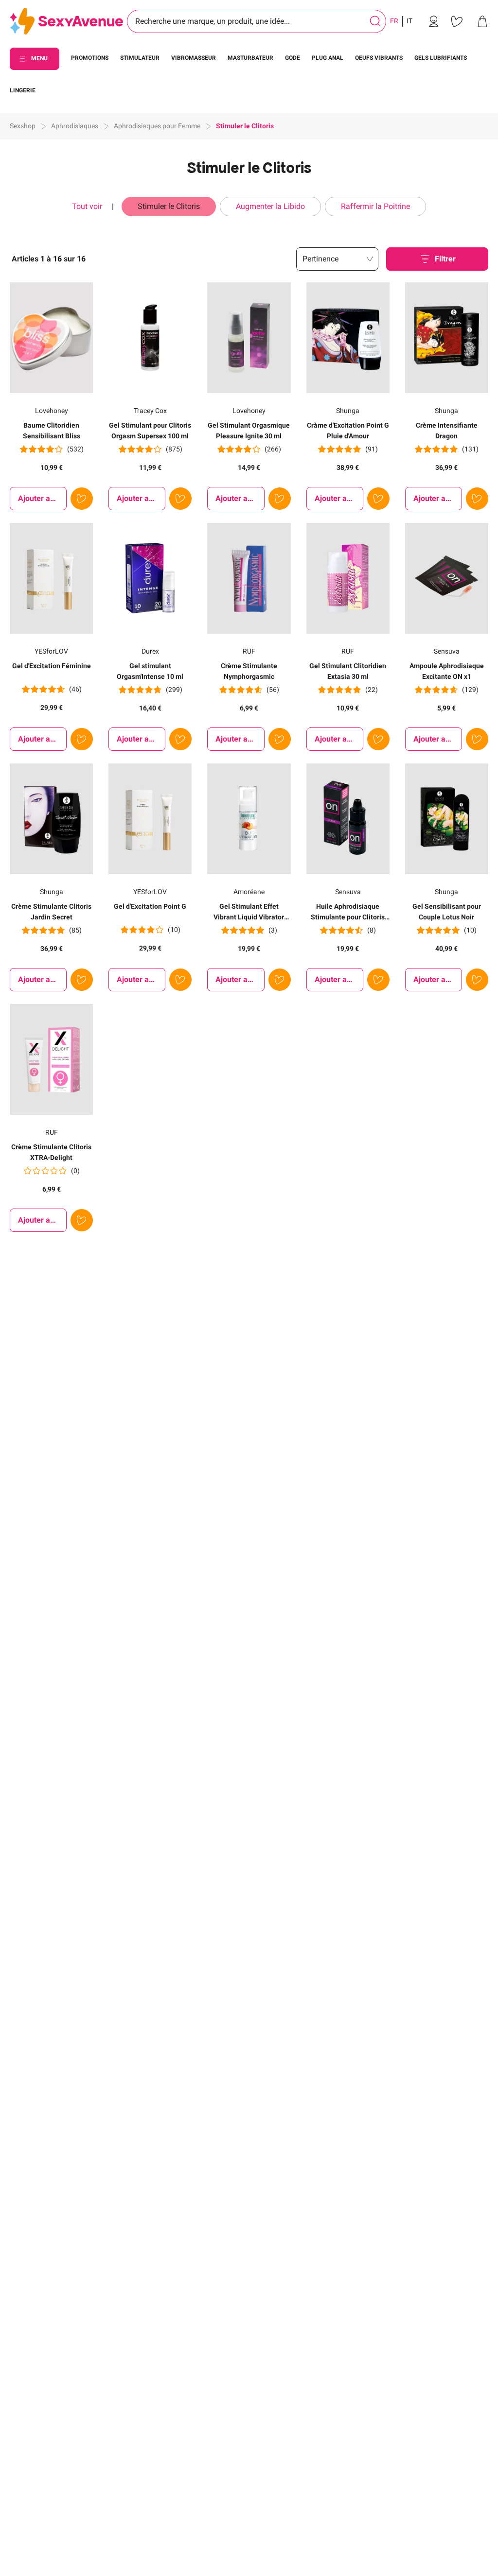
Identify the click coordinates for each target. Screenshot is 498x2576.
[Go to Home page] (66, 22)
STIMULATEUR (140, 58)
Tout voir (88, 206)
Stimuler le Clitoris (169, 206)
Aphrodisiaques (75, 126)
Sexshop (23, 126)
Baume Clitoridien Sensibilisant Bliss (52, 431)
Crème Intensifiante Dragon (447, 431)
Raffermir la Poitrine (375, 206)
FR (394, 21)
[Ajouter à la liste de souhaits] (82, 499)
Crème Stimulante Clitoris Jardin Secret (51, 912)
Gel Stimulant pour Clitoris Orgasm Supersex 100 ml (150, 431)
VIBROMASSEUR (194, 58)
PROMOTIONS (90, 58)
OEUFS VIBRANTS (379, 58)
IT (409, 21)
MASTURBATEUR (250, 58)
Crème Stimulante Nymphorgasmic (249, 671)
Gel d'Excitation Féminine (52, 666)
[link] (434, 21)
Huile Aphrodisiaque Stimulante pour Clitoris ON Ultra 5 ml (348, 912)
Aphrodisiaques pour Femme (157, 126)
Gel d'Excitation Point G (150, 906)
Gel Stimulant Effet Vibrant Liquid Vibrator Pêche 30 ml (249, 912)
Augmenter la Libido (270, 206)
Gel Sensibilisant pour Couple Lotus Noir (447, 912)
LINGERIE (23, 90)
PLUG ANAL (328, 58)
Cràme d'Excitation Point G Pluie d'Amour (348, 431)
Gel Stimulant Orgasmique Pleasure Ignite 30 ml (249, 431)
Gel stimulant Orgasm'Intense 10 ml (150, 671)
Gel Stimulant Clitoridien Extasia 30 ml (348, 671)
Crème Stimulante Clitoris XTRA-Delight (51, 1152)
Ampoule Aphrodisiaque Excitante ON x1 (447, 671)
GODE (293, 58)
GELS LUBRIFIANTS (441, 58)
